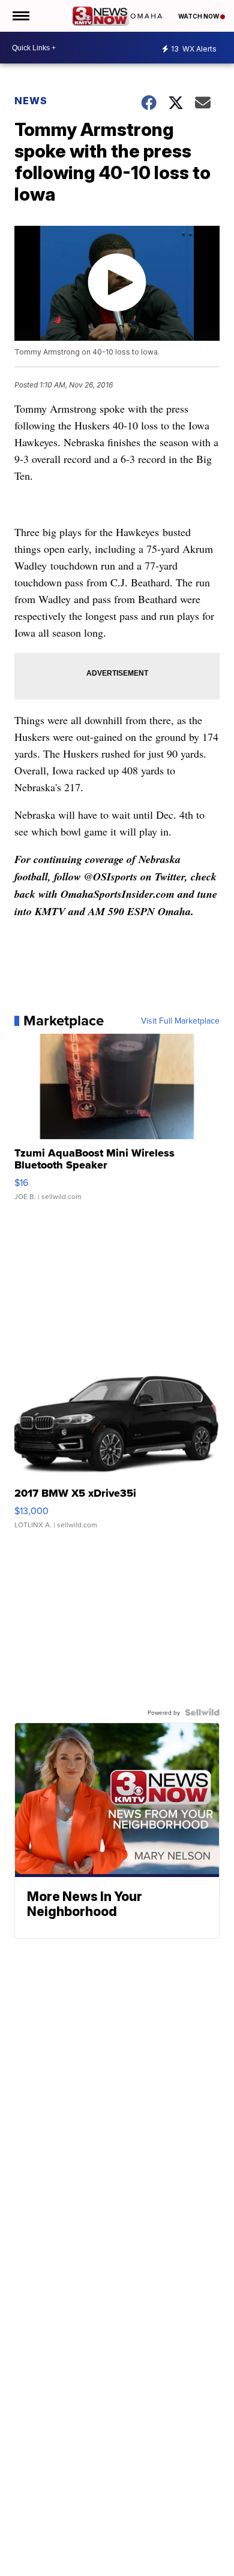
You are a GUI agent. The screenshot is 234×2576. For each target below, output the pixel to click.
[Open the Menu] (20, 16)
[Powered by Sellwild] (202, 1712)
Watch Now (199, 16)
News (31, 101)
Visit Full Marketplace (180, 1021)
